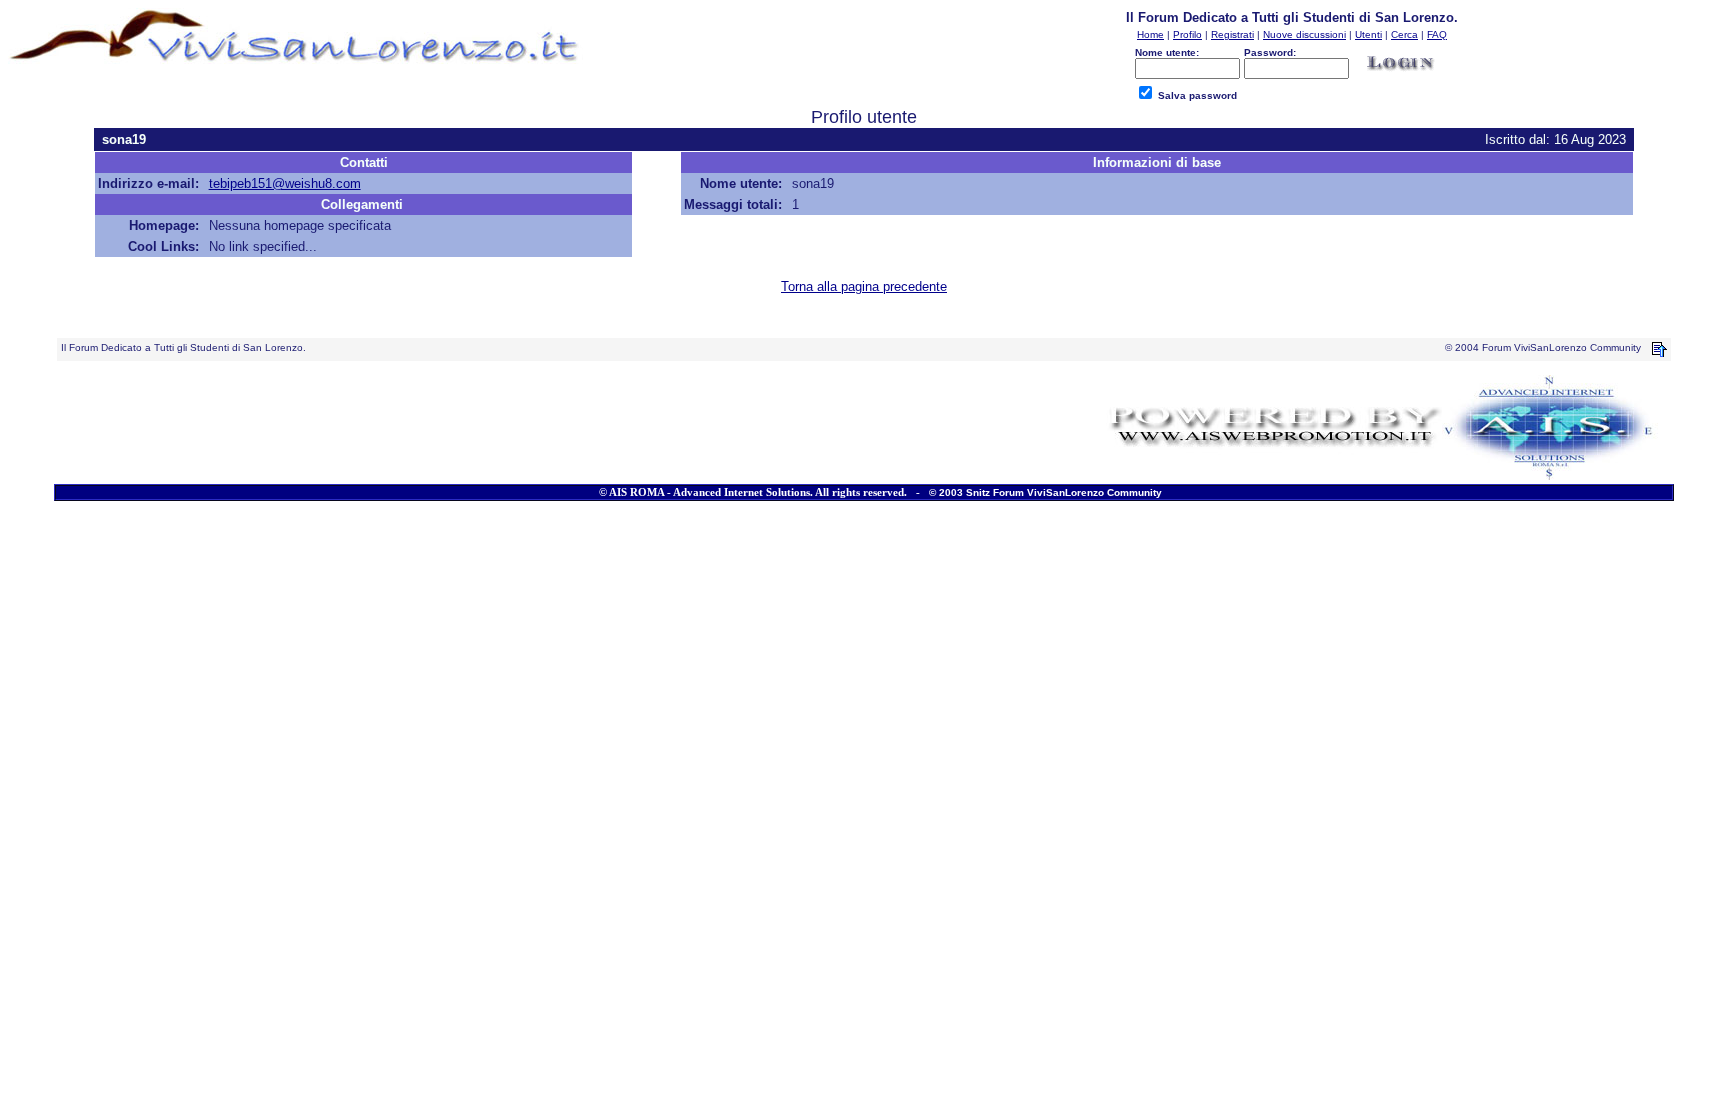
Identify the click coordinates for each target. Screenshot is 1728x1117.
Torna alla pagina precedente (864, 286)
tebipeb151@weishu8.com (285, 183)
